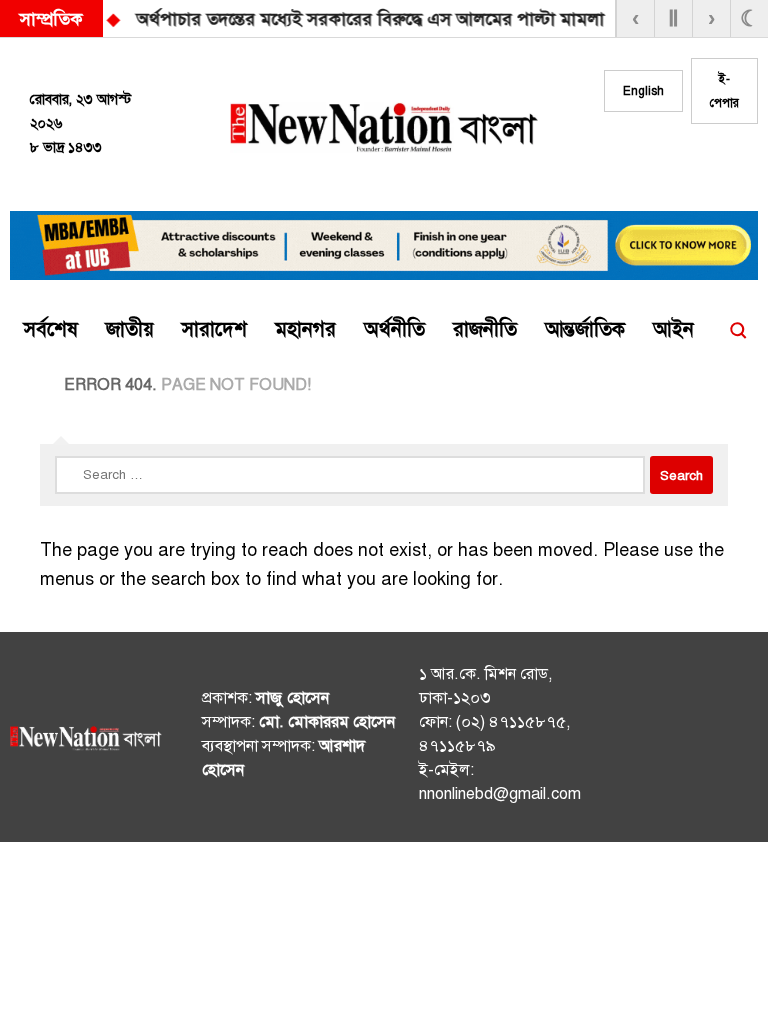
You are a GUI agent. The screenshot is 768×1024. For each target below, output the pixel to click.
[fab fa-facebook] (651, 161)
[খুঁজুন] (738, 330)
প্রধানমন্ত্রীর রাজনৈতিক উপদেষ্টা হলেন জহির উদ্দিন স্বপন (467, 19)
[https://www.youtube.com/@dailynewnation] (736, 741)
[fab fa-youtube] (731, 161)
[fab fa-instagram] (691, 161)
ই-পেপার (724, 91)
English (643, 91)
